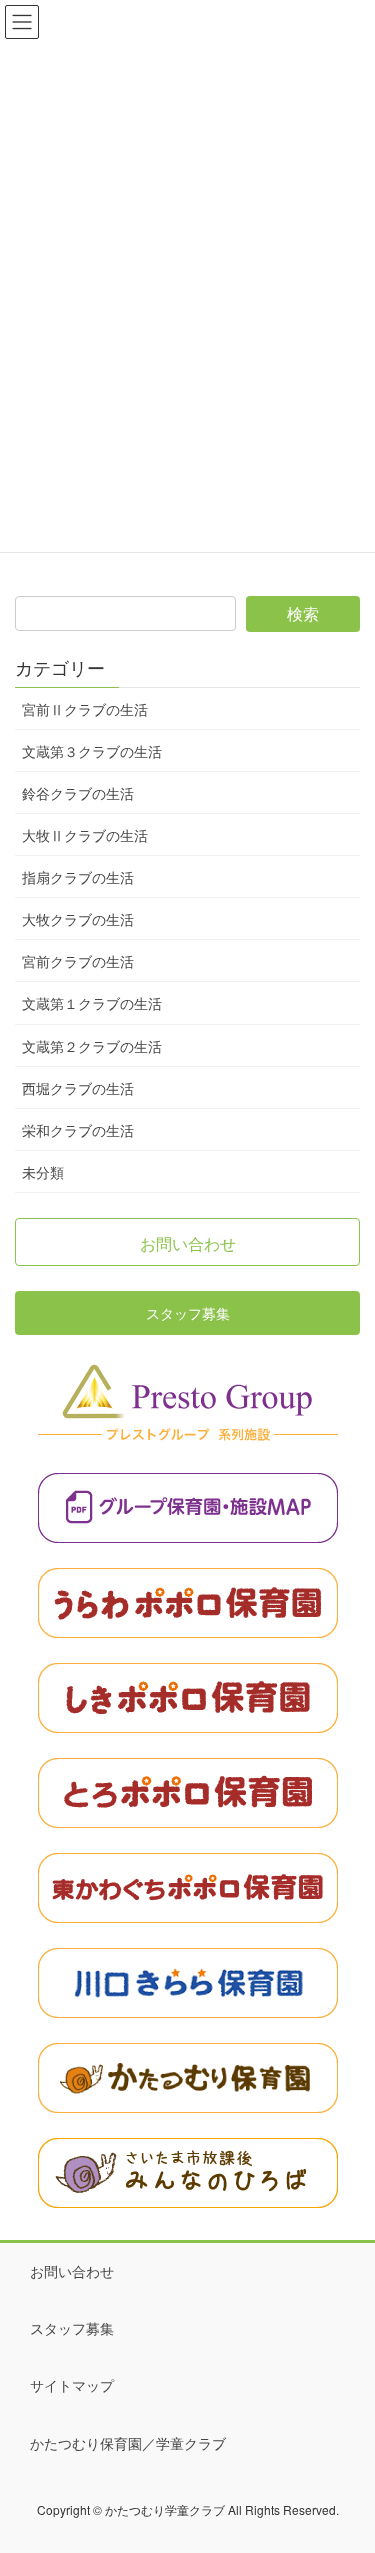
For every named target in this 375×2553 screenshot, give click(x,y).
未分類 (43, 1172)
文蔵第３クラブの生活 (92, 751)
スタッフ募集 (72, 2328)
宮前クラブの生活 (78, 961)
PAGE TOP (346, 2457)
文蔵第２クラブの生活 (92, 1046)
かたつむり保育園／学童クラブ (128, 2443)
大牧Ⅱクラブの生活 (85, 835)
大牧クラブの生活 (78, 919)
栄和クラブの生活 (78, 1130)
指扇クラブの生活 (78, 877)
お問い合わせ (72, 2271)
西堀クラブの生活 (78, 1088)
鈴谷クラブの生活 (78, 793)
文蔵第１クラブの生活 (92, 1003)
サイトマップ (72, 2385)
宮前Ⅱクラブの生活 (85, 709)
